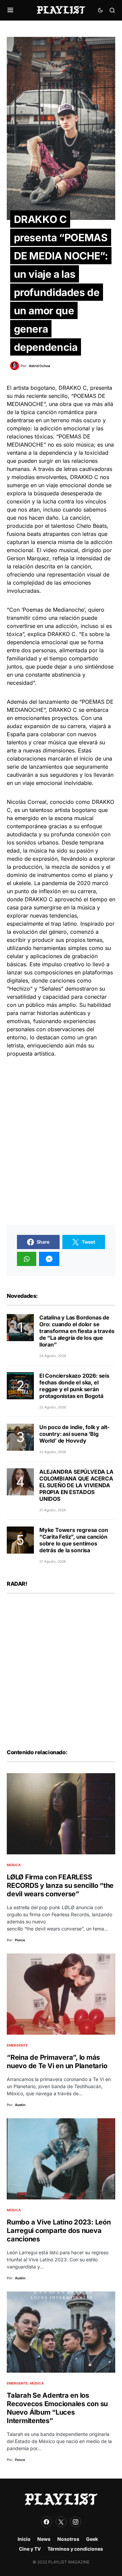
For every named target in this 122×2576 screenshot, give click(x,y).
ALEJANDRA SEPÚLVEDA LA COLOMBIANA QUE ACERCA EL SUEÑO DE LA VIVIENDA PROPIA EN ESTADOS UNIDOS (76, 1485)
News (44, 2539)
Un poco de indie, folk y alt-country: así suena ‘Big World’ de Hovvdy (74, 1434)
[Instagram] (76, 2522)
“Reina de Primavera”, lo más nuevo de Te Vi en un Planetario (57, 2062)
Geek (92, 2539)
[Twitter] (61, 2522)
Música (14, 1865)
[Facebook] (46, 2522)
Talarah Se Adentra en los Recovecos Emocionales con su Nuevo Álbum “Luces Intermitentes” (57, 2408)
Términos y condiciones (75, 2549)
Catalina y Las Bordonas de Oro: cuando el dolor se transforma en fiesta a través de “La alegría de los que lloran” (77, 1331)
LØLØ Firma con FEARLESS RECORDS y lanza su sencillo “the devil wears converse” (60, 1885)
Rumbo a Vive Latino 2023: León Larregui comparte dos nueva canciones (59, 2231)
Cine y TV (30, 2549)
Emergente (17, 2045)
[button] (10, 10)
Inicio (24, 2539)
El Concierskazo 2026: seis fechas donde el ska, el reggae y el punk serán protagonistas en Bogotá (74, 1386)
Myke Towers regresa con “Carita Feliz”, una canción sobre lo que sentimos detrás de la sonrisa (74, 1540)
